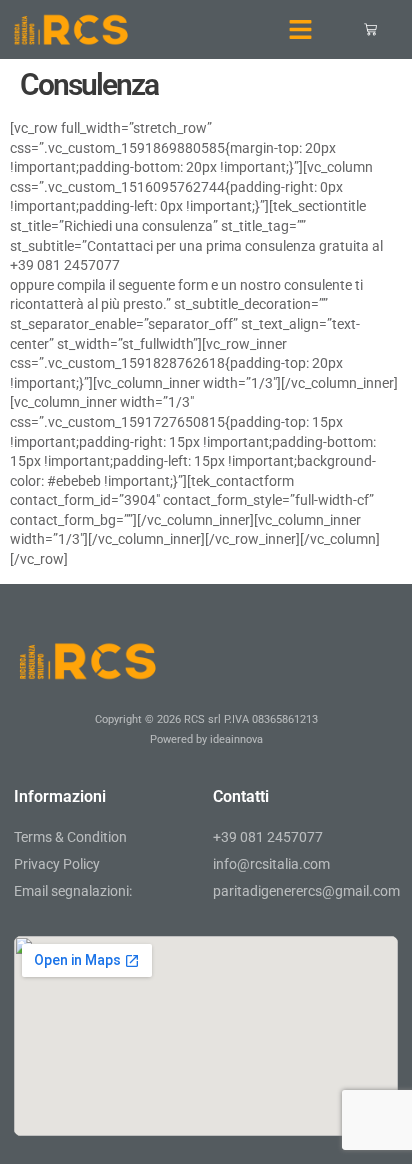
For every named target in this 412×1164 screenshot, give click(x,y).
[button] (301, 30)
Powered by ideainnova (206, 739)
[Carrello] (370, 29)
